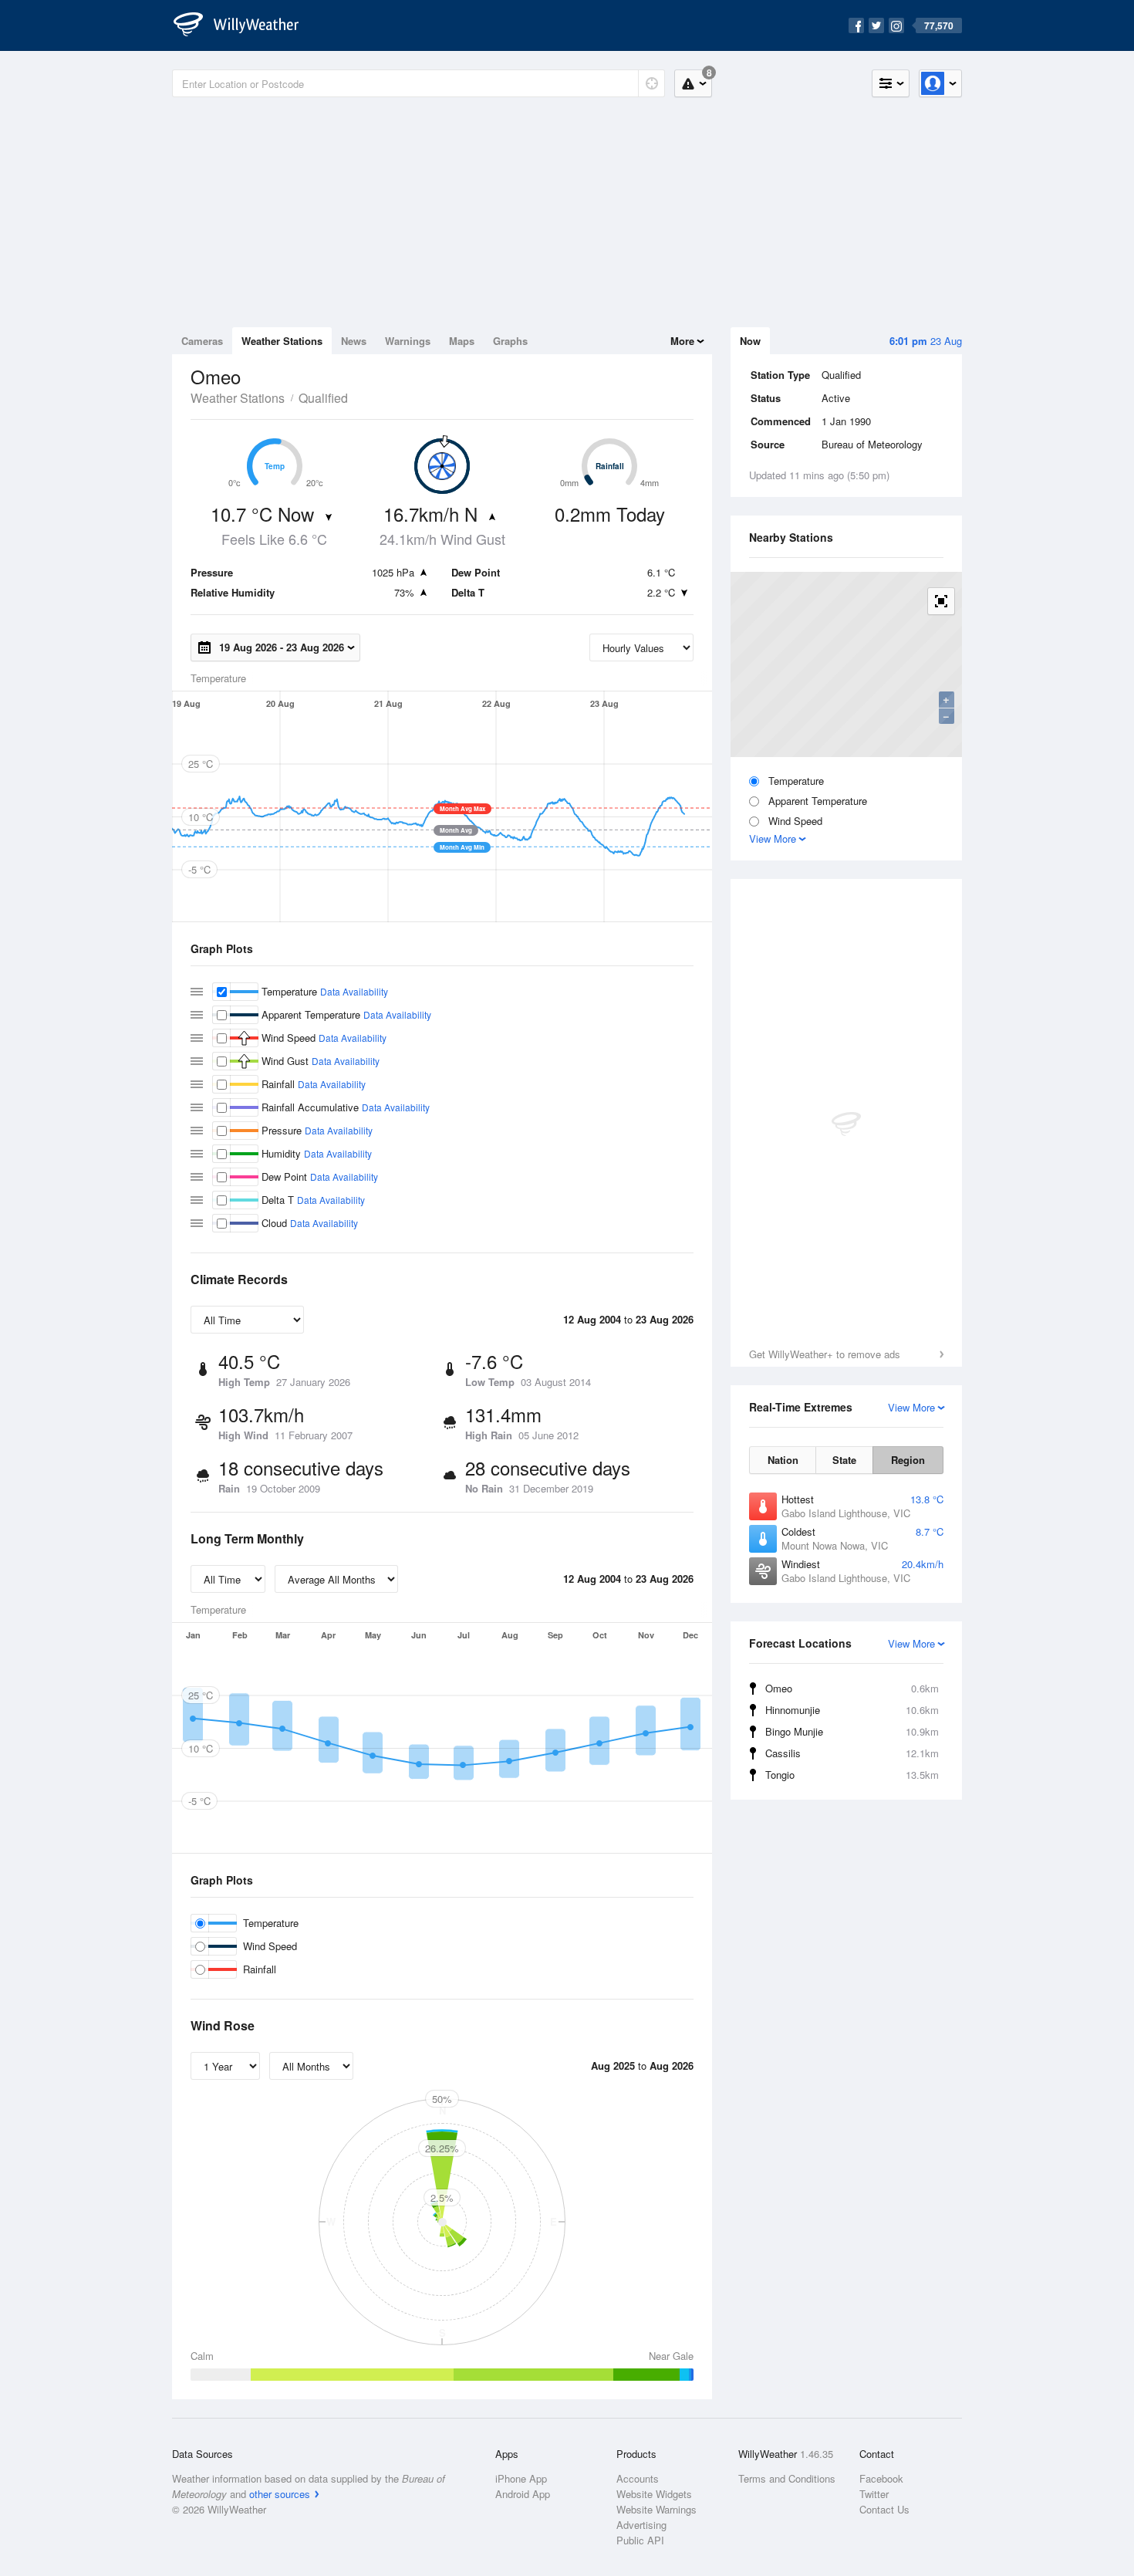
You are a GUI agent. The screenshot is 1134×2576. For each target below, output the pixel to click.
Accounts (638, 2478)
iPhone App (521, 2478)
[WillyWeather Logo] (245, 25)
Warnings (408, 341)
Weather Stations (282, 341)
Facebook (881, 2478)
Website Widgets (654, 2494)
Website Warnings (656, 2509)
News (354, 341)
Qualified (323, 398)
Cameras (202, 341)
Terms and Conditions (787, 2478)
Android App (523, 2494)
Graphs (510, 341)
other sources (280, 2494)
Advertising (641, 2525)
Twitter (874, 2494)
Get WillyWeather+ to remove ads (825, 1354)
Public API (640, 2540)
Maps (462, 341)
